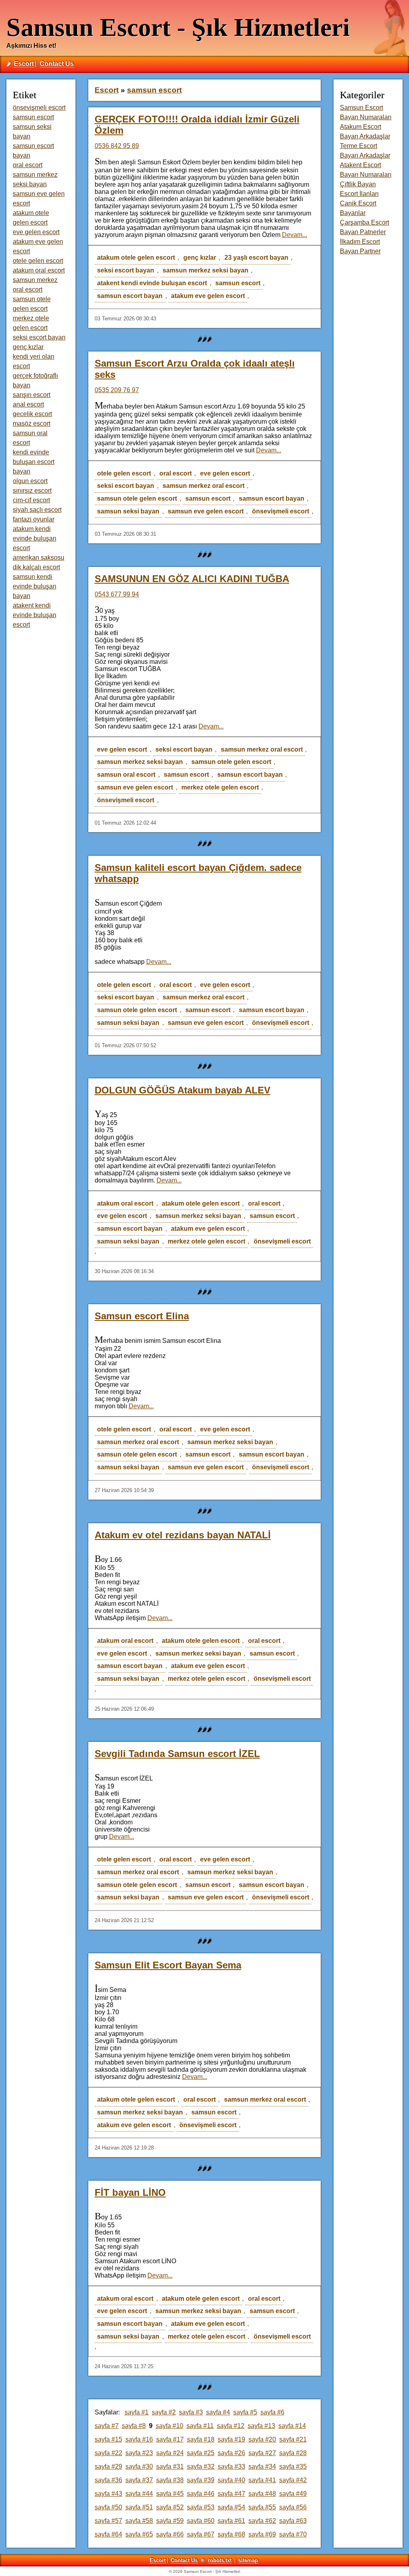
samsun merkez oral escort (204, 486)
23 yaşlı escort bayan (256, 258)
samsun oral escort (126, 775)
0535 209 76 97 (117, 390)
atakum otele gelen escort (136, 258)
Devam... (295, 235)
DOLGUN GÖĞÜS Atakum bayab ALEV (183, 1090)
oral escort (176, 473)
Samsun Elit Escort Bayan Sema (168, 1965)
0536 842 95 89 (117, 146)
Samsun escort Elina (142, 1316)
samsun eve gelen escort (206, 511)
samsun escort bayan (130, 296)
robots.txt (220, 2560)
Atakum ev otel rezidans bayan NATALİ (183, 1535)
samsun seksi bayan (128, 511)
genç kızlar (200, 258)
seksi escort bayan (126, 270)
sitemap (248, 2560)
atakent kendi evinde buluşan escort (152, 283)
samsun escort (238, 283)
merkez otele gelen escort (220, 787)
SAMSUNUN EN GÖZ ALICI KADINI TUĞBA (192, 579)
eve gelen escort (225, 473)
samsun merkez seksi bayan (205, 270)
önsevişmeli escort (281, 511)
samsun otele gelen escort (137, 498)
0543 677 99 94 (117, 594)
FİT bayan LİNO (130, 2192)
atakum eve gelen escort (208, 296)
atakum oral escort (125, 1203)
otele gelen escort (124, 473)
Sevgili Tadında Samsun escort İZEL (177, 1754)
